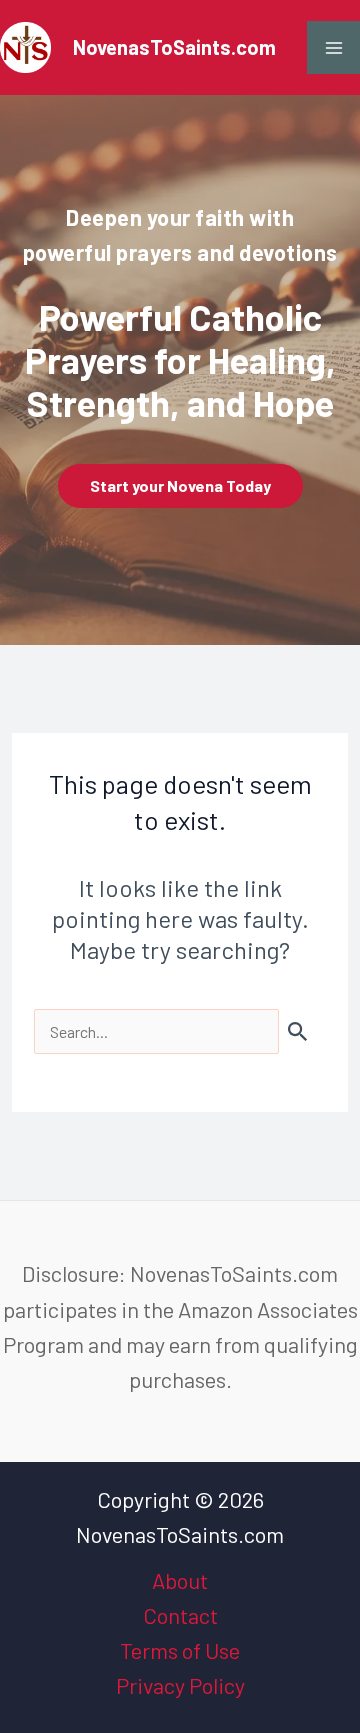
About (180, 1580)
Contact (180, 1615)
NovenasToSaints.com (174, 47)
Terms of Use (180, 1650)
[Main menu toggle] (333, 47)
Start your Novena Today (180, 485)
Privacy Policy (180, 1685)
